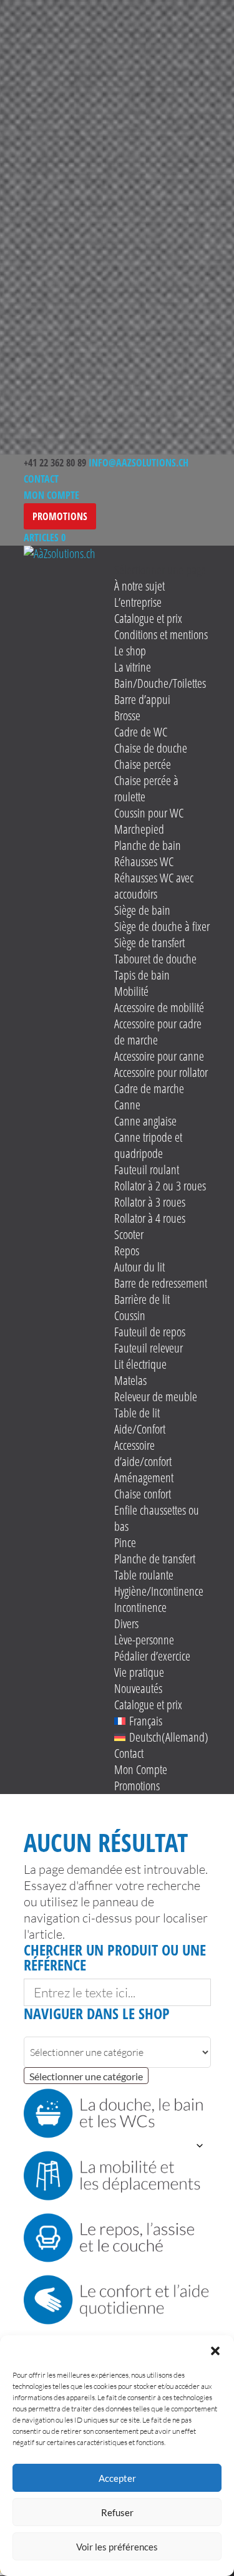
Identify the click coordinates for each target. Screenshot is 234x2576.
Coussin (130, 1315)
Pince (125, 1542)
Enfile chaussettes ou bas (157, 1518)
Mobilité (131, 991)
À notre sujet (139, 586)
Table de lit (137, 1413)
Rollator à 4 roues (150, 1218)
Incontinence (140, 1607)
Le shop (130, 651)
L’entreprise (138, 602)
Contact (41, 479)
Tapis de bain (142, 975)
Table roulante (144, 1575)
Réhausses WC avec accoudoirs (154, 886)
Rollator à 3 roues (150, 1202)
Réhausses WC (144, 861)
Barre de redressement (161, 1283)
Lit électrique (140, 1364)
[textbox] (86, 2077)
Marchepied (139, 829)
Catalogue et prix (148, 618)
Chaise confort (143, 1494)
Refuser (117, 2512)
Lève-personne (144, 1640)
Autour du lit (139, 1267)
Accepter (117, 2478)
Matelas (130, 1380)
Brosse (127, 716)
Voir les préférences (117, 2547)
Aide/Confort (140, 1429)
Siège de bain (142, 910)
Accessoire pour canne (159, 1056)
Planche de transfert (155, 1559)
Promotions (60, 516)
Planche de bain (148, 845)
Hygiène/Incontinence (159, 1591)
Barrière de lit (142, 1299)
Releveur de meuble (156, 1397)
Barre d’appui (142, 699)
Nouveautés (138, 1688)
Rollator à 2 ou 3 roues (160, 1186)
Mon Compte (51, 495)
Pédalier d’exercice (152, 1656)
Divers (126, 1623)
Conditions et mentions (161, 634)
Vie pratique (139, 1672)
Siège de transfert (149, 943)
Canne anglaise (145, 1121)
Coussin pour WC (149, 813)
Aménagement (144, 1478)
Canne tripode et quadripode (148, 1145)
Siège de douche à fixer (162, 926)
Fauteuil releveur (149, 1348)
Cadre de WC (141, 732)
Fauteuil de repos (150, 1332)
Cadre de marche (149, 1088)
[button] (215, 2351)
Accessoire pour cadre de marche (158, 1032)
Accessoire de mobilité (159, 1007)
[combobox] (86, 2076)
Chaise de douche (151, 748)
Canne (127, 1105)
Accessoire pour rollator (161, 1072)
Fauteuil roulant (147, 1170)
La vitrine (133, 667)
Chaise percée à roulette (146, 789)
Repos (127, 1251)
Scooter (129, 1234)
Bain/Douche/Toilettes (160, 683)
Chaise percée (143, 764)
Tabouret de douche (155, 959)
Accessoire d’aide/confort (143, 1453)
